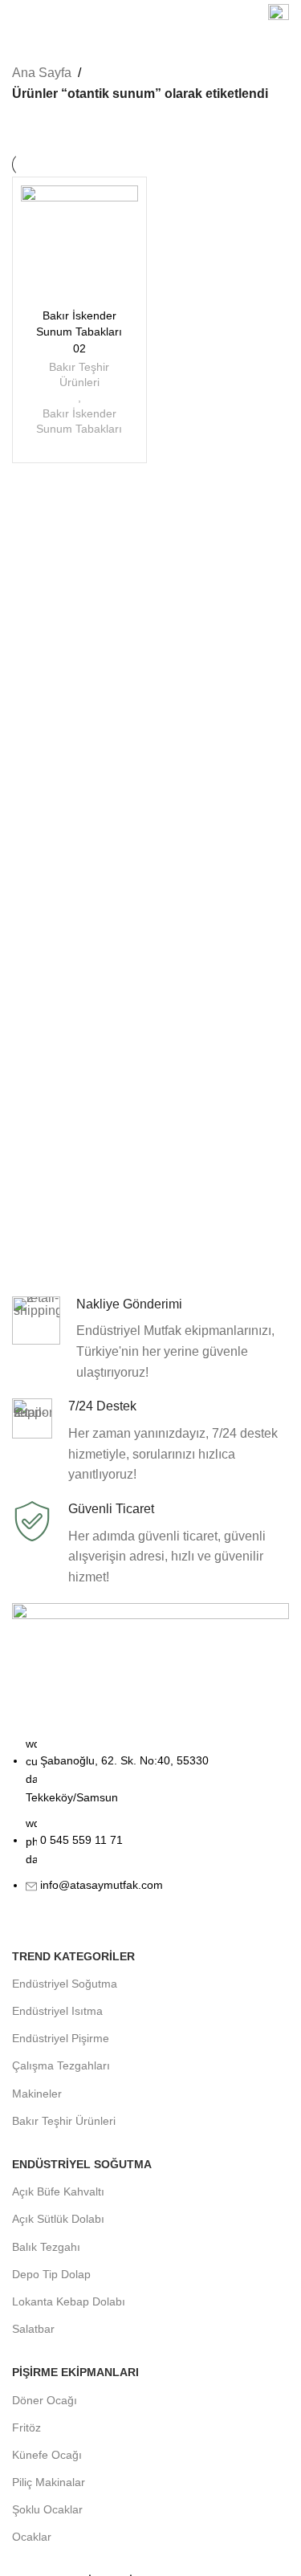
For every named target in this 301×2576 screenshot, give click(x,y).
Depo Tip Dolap (51, 2274)
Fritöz (26, 2427)
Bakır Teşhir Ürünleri (79, 375)
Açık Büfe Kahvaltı (58, 2191)
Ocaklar (32, 2537)
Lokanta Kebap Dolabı (69, 2301)
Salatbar (33, 2329)
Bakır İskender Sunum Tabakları (79, 421)
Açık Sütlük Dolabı (58, 2219)
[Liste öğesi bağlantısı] (150, 1823)
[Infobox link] (279, 16)
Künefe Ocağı (47, 2455)
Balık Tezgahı (46, 2247)
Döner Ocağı (45, 2400)
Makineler (37, 2094)
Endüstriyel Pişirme (61, 2038)
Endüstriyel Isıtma (57, 2011)
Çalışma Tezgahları (61, 2065)
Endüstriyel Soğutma (65, 1984)
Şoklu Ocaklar (47, 2509)
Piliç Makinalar (49, 2482)
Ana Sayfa (42, 73)
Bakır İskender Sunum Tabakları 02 (79, 332)
